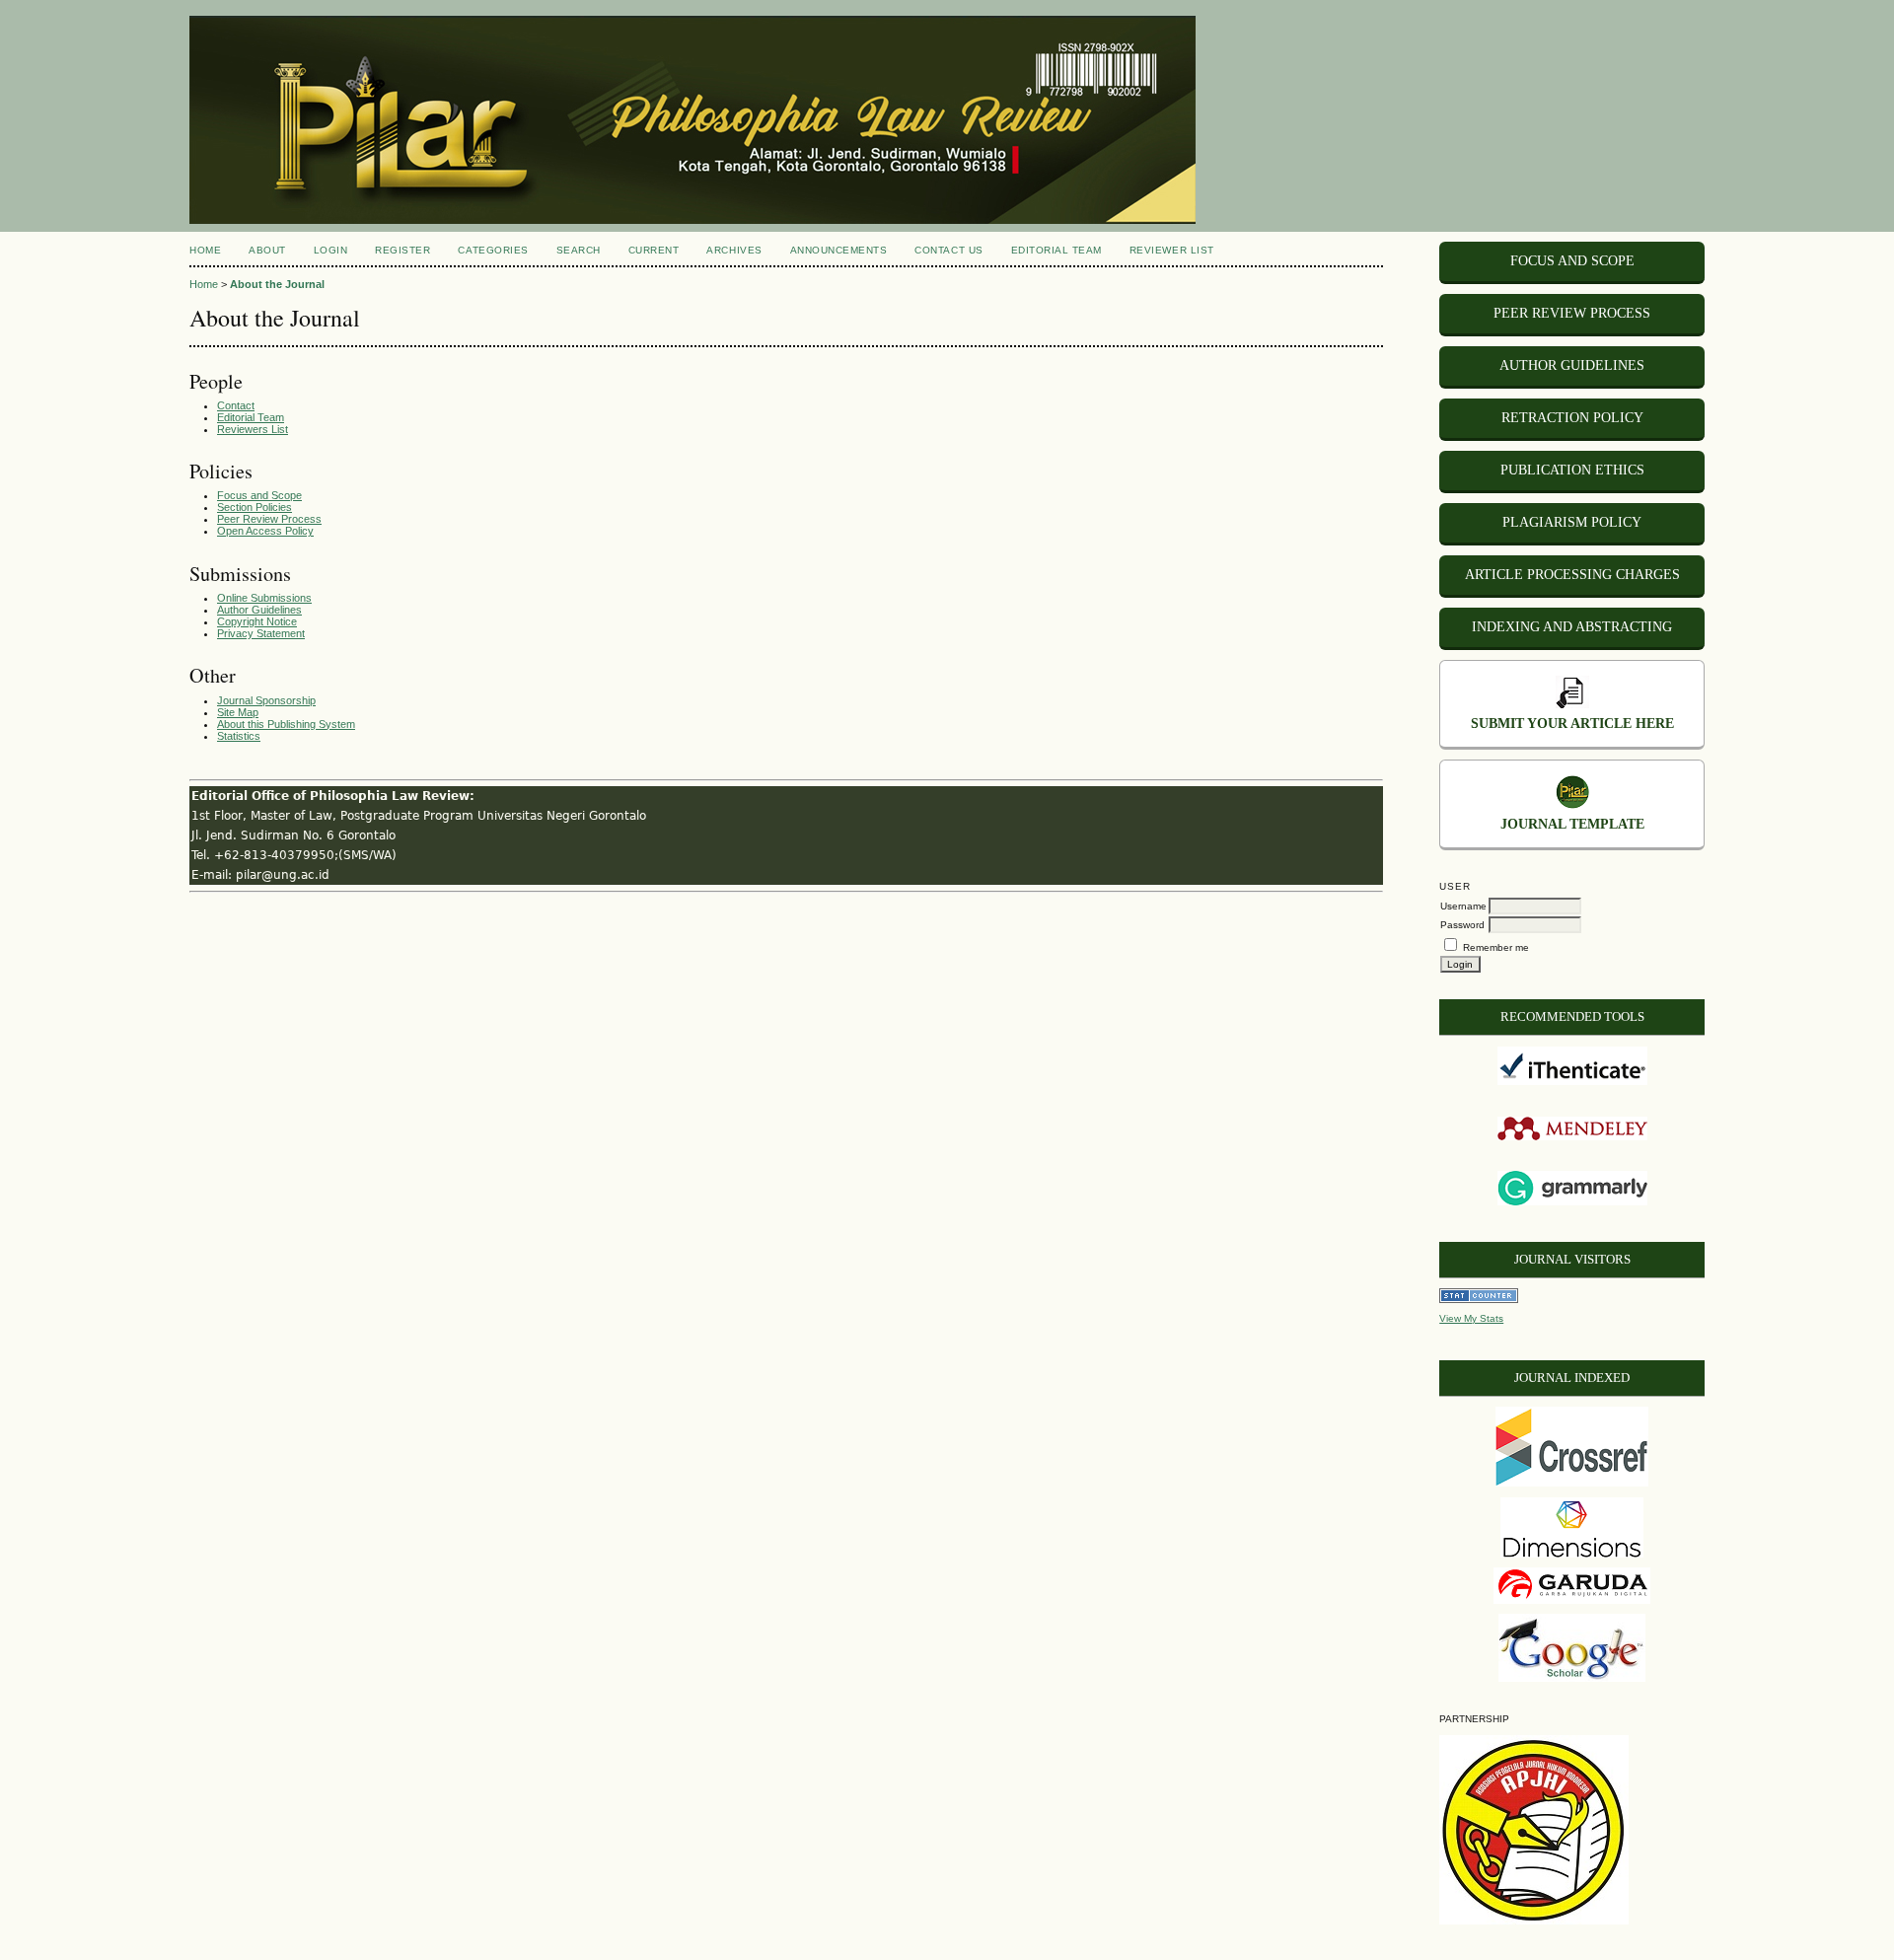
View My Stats (1471, 1318)
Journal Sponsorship (266, 700)
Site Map (238, 712)
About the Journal (277, 284)
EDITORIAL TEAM (1056, 250)
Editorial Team (251, 417)
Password (1462, 925)
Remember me (1496, 947)
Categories (493, 250)
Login (331, 250)
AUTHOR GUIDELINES (1572, 365)
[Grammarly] (1572, 1202)
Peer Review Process (269, 519)
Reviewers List (253, 429)
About (267, 250)
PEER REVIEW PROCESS (1572, 313)
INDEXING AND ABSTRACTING (1572, 627)
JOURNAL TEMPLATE (1572, 824)
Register (402, 250)
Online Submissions (264, 598)
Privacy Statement (261, 633)
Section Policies (255, 507)
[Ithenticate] (1572, 1082)
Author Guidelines (259, 610)
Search (579, 250)
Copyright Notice (257, 621)
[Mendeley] (1572, 1137)
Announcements (839, 250)
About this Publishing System (286, 724)
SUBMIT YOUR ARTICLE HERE (1572, 724)
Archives (734, 250)
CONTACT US (948, 250)
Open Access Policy (265, 531)
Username (1463, 906)
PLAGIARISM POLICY (1572, 522)
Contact (236, 405)
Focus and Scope (259, 495)
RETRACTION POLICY (1572, 418)
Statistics (239, 736)
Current (654, 250)
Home (205, 250)
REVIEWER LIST (1172, 250)
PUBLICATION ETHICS (1572, 470)
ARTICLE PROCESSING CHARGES (1572, 575)
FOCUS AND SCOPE (1572, 261)
